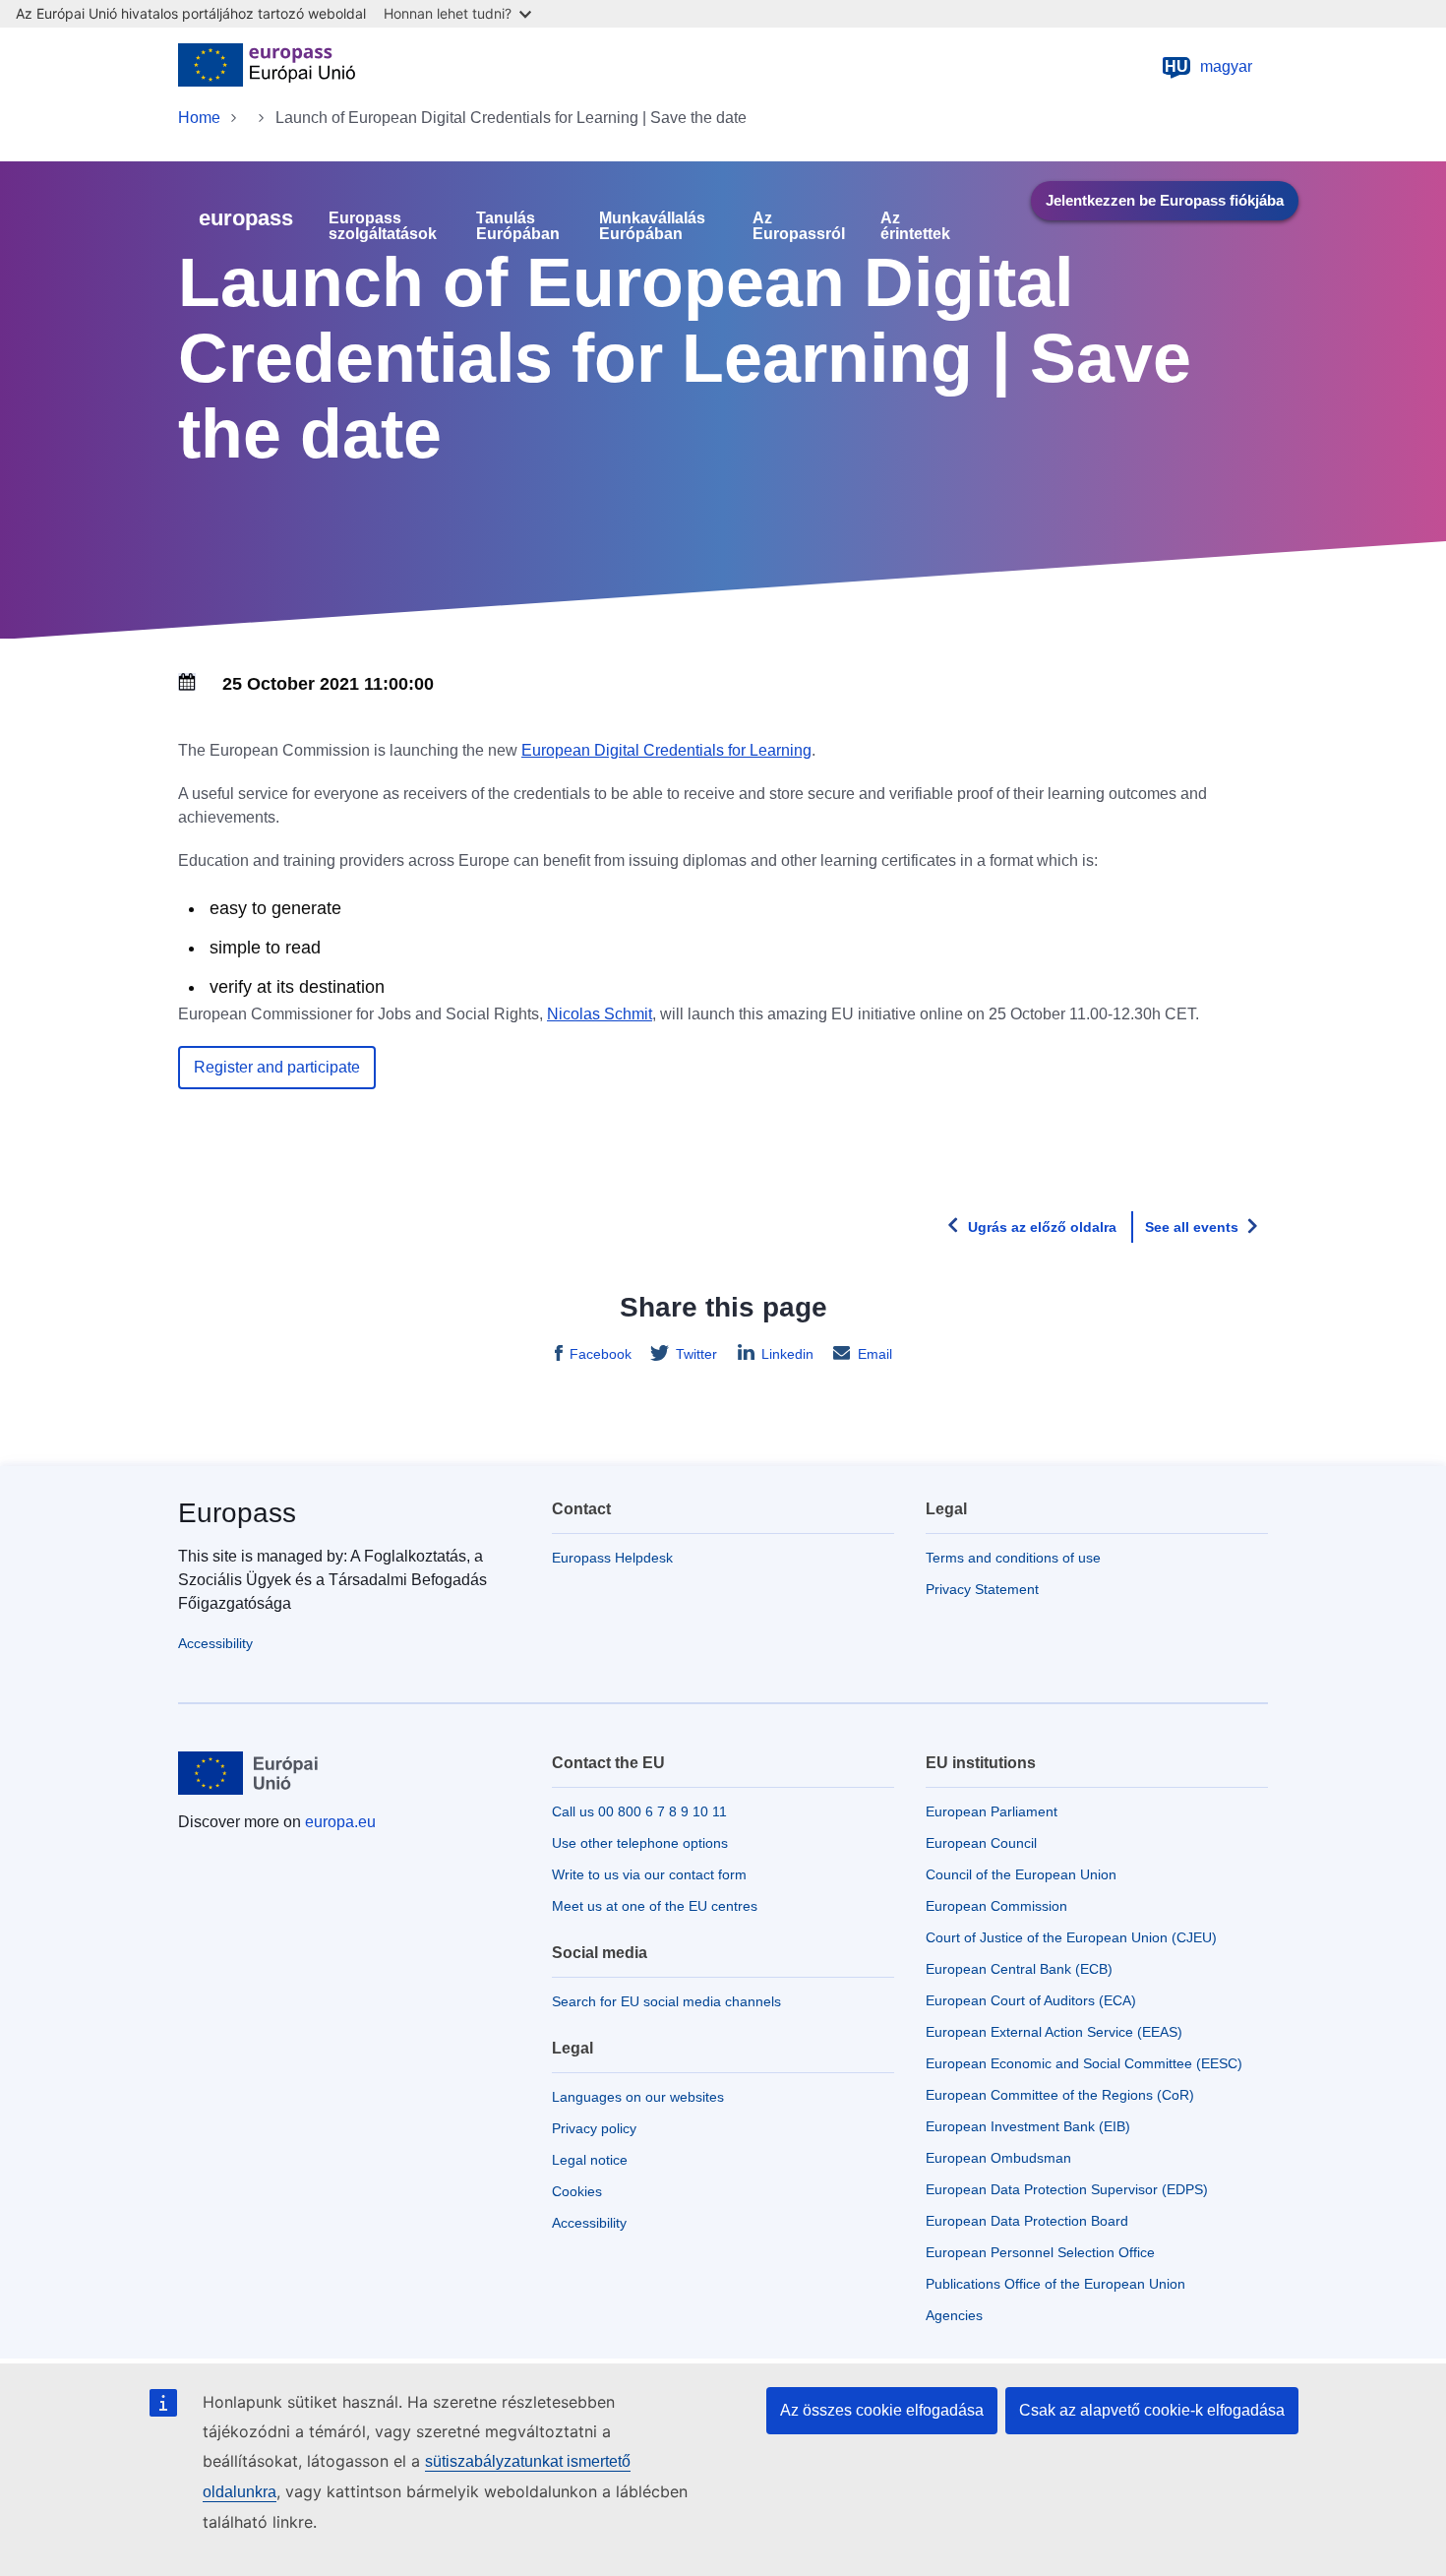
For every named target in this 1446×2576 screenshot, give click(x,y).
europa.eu (340, 1822)
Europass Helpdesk (612, 1558)
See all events (1192, 1227)
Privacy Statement (982, 1589)
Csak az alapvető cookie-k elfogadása (1152, 2410)
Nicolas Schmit (600, 1014)
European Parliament (992, 1811)
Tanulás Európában (518, 226)
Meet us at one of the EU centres (655, 1906)
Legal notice (590, 2160)
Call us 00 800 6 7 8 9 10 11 (639, 1811)
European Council (981, 1843)
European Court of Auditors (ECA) (1031, 2000)
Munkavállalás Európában (652, 226)
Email (875, 1354)
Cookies (577, 2191)
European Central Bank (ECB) (1019, 1969)
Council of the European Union (1021, 1874)
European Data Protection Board (1027, 2221)
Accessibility (215, 1643)
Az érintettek (915, 226)
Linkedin (787, 1354)
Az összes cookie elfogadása (882, 2410)
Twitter (696, 1354)
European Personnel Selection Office (1040, 2252)
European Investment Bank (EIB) (1028, 2126)
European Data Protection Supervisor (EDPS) (1067, 2189)
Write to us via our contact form (649, 1874)
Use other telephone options (640, 1843)
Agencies (954, 2315)
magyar (1208, 66)
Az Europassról (799, 226)
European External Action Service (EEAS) (1054, 2032)
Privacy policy (594, 2128)
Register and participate (277, 1067)
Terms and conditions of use (1013, 1558)
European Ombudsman (998, 2158)
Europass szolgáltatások (383, 226)
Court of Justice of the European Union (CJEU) (1071, 1937)
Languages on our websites (638, 2097)
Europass (237, 1513)
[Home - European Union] (267, 67)
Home (199, 118)
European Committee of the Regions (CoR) (1060, 2095)
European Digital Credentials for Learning (666, 750)
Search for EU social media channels (666, 2001)
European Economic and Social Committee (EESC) (1084, 2063)
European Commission (996, 1906)
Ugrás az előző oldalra (1042, 1227)
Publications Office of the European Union (1055, 2284)
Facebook (601, 1354)
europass (246, 218)
